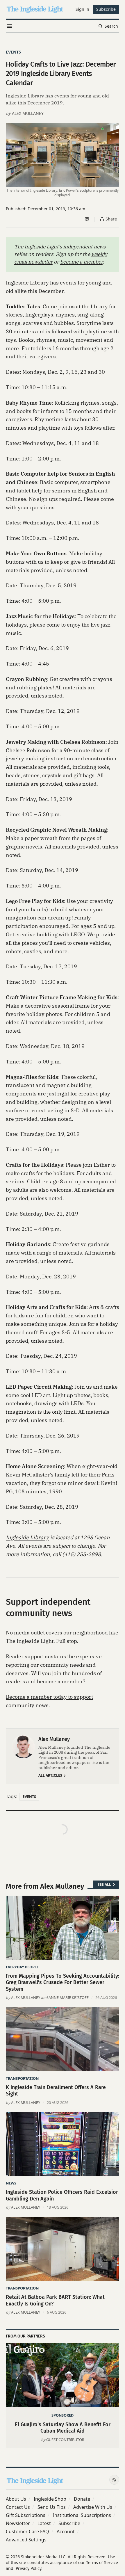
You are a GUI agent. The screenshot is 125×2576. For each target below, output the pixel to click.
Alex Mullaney (28, 113)
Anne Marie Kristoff (69, 1997)
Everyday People (22, 1967)
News (11, 2183)
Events (13, 52)
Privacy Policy (28, 2568)
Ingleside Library (27, 1537)
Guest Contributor (65, 2440)
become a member (81, 262)
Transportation (22, 2078)
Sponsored (63, 2415)
